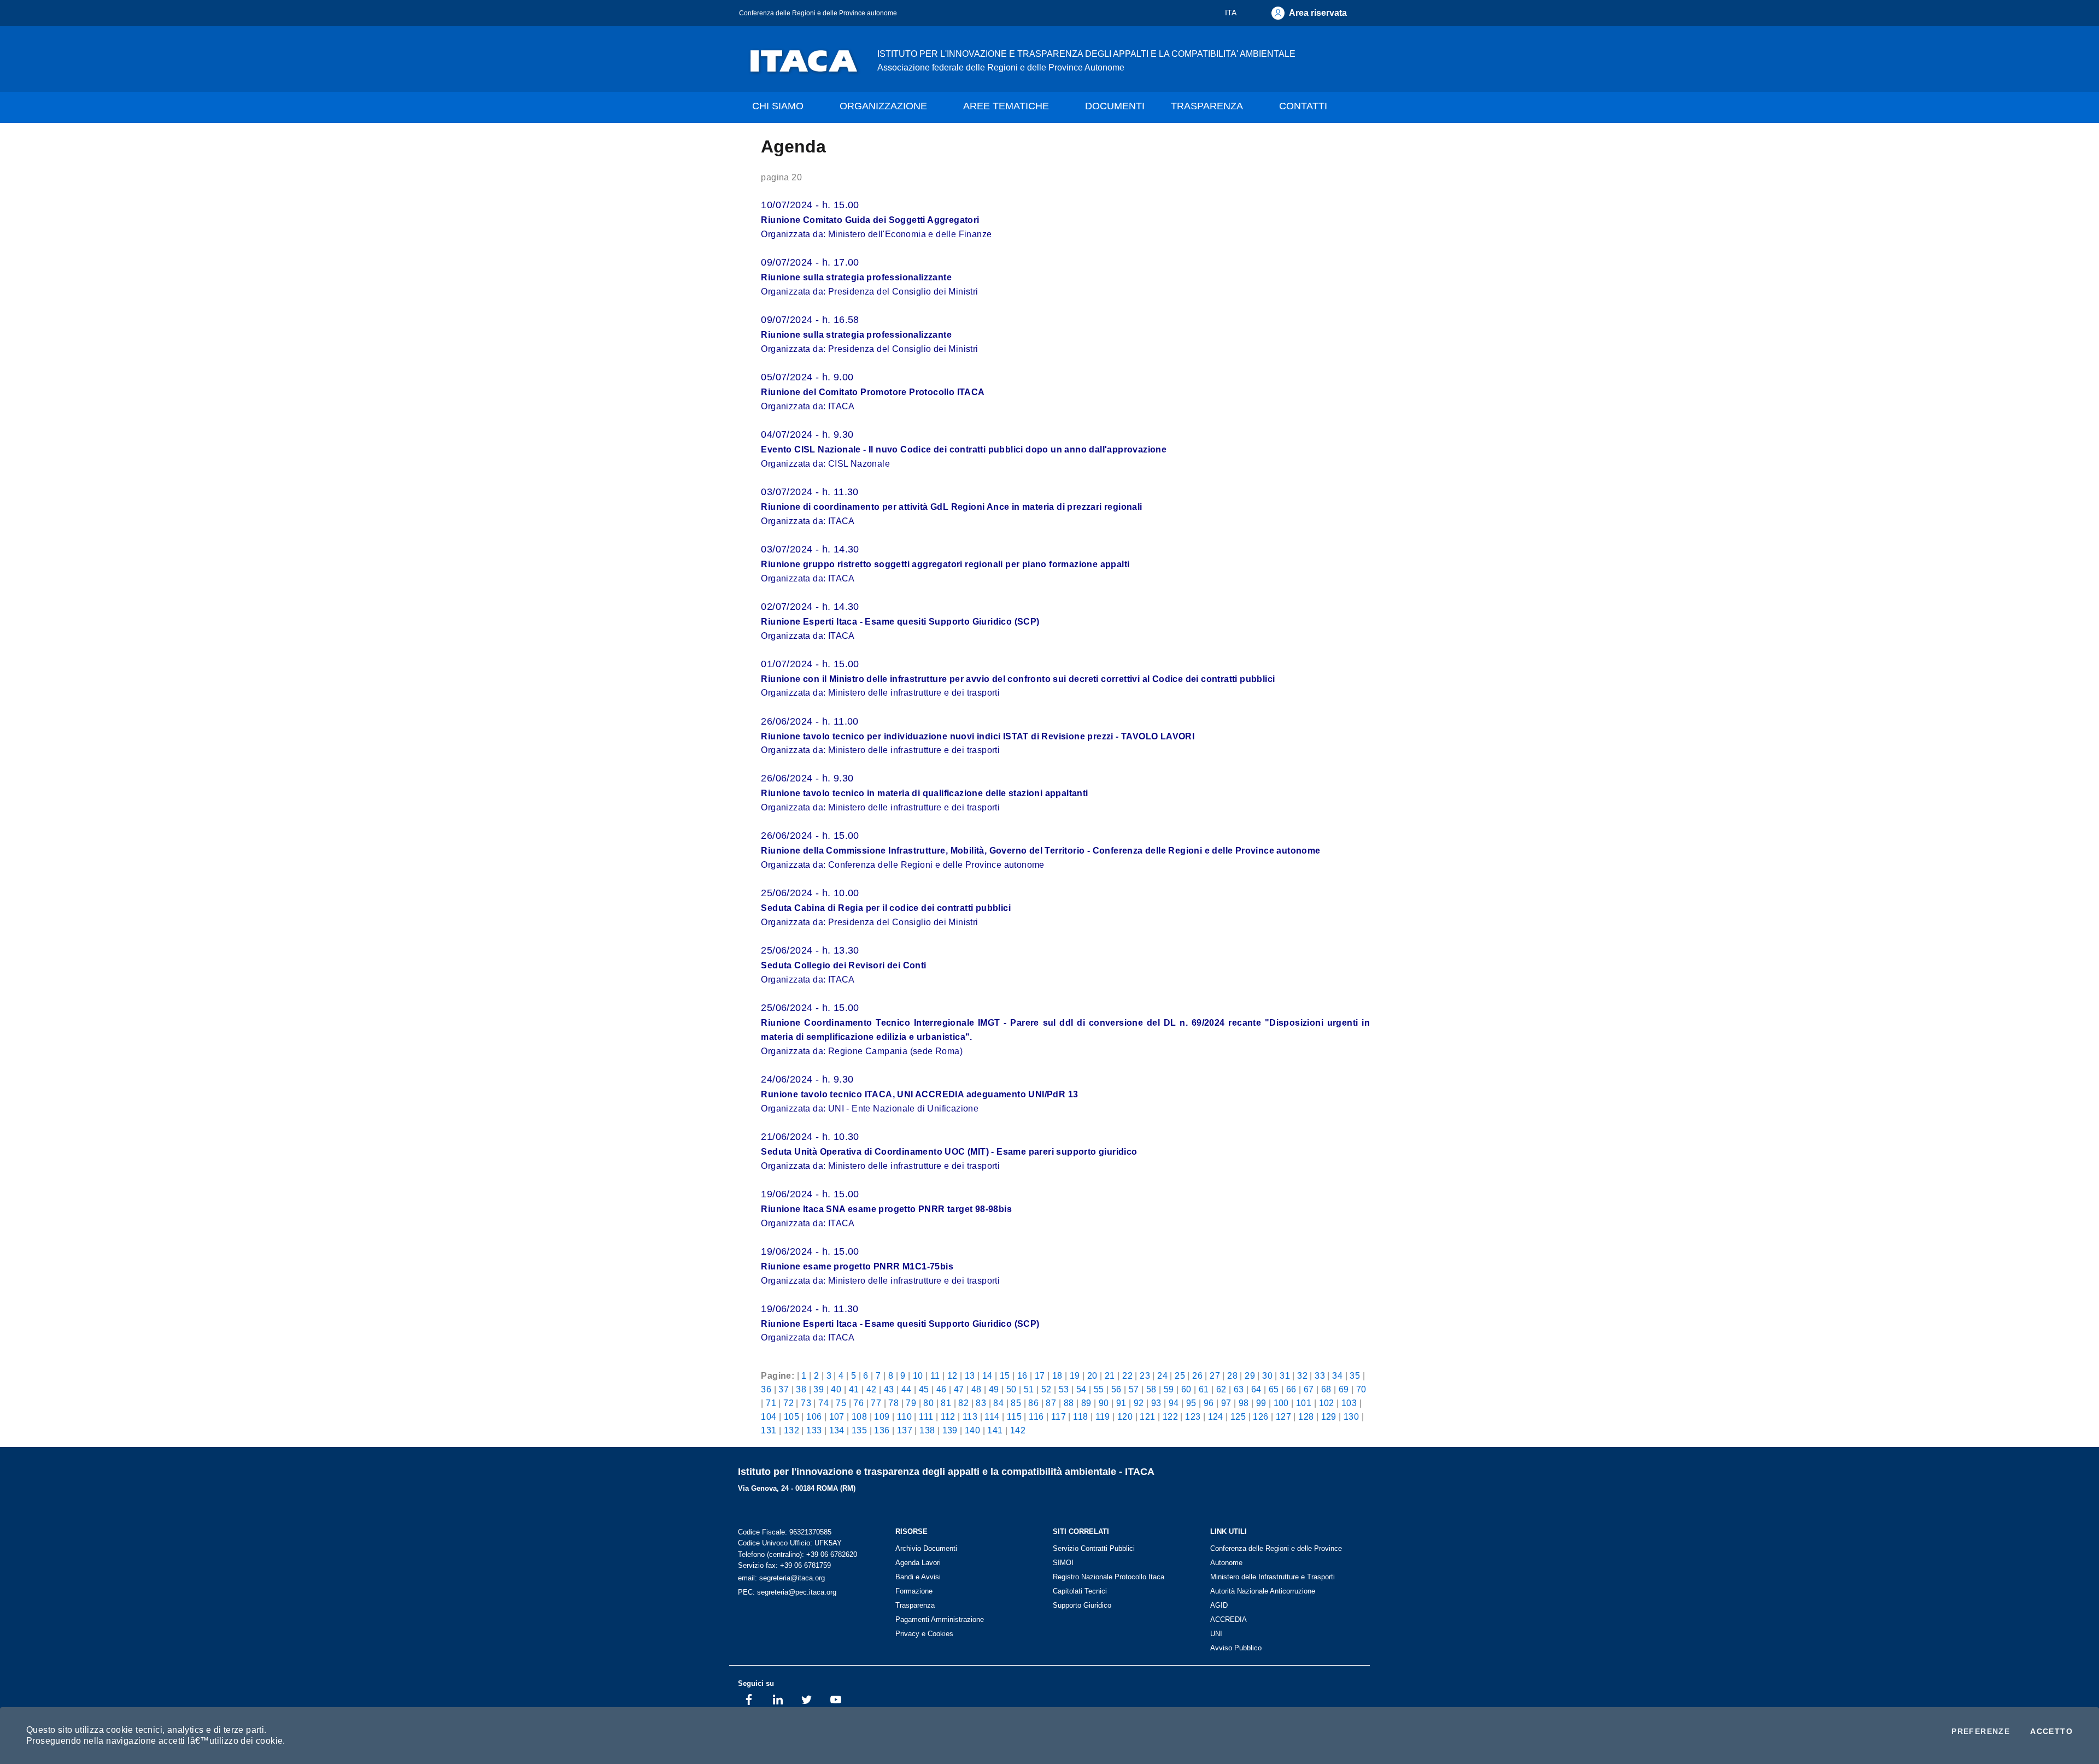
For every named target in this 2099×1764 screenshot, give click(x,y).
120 (1125, 1416)
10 (918, 1375)
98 (1244, 1403)
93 (1156, 1403)
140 (972, 1430)
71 (771, 1403)
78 (893, 1403)
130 (1351, 1416)
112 (948, 1416)
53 (1064, 1389)
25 (1180, 1375)
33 (1320, 1375)
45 (924, 1389)
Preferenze (1981, 1731)
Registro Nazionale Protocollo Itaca (1109, 1577)
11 (935, 1375)
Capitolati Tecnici (1080, 1591)
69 (1344, 1389)
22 (1127, 1375)
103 (1349, 1403)
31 (1285, 1375)
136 (882, 1430)
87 (1051, 1403)
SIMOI (1063, 1563)
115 (1014, 1416)
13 (970, 1375)
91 (1121, 1403)
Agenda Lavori (918, 1563)
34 (1337, 1375)
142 (1018, 1430)
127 (1283, 1416)
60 (1186, 1389)
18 (1057, 1375)
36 (766, 1389)
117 (1059, 1416)
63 (1239, 1389)
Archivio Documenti (926, 1548)
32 (1302, 1375)
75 (841, 1403)
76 (858, 1403)
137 (905, 1430)
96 (1209, 1403)
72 (788, 1403)
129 (1329, 1416)
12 (952, 1375)
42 (872, 1389)
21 (1110, 1375)
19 (1075, 1375)
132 (791, 1430)
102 (1327, 1403)
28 (1232, 1375)
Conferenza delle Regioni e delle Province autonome (818, 13)
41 (854, 1389)
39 (819, 1389)
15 (1005, 1375)
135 (859, 1430)
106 (814, 1416)
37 (784, 1389)
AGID (1219, 1605)
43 (889, 1389)
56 (1116, 1389)
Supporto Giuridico (1082, 1605)
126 (1260, 1416)
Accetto (2051, 1731)
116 (1036, 1416)
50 (1012, 1389)
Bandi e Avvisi (918, 1577)
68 (1326, 1389)
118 (1080, 1416)
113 (970, 1416)
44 (907, 1389)
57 (1134, 1389)
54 (1081, 1389)
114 (992, 1416)
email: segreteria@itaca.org (781, 1578)
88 (1069, 1403)
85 (1016, 1403)
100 (1281, 1403)
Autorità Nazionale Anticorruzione (1263, 1591)
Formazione (914, 1591)
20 (1092, 1375)
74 (823, 1403)
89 (1086, 1403)
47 (959, 1389)
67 (1309, 1389)
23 (1145, 1375)
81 (946, 1403)
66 (1291, 1389)
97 (1226, 1403)
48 (977, 1389)
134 (837, 1430)
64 (1256, 1389)
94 (1174, 1403)
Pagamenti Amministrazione (940, 1619)
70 (1361, 1389)
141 (995, 1430)
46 (942, 1389)
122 (1170, 1416)
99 (1261, 1403)
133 (814, 1430)
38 (801, 1389)
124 (1216, 1416)
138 (927, 1430)
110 (904, 1416)
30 (1267, 1375)
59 (1169, 1389)
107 (837, 1416)
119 (1103, 1416)
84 (998, 1403)
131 (769, 1430)
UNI (1216, 1634)
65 (1274, 1389)
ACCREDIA (1229, 1619)
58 (1151, 1389)
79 (911, 1403)
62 (1221, 1389)
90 (1104, 1403)
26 (1197, 1375)
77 (876, 1403)
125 (1238, 1416)
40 (836, 1389)
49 (994, 1389)
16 (1022, 1375)
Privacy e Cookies (924, 1634)
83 (981, 1403)
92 (1139, 1403)
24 (1162, 1375)
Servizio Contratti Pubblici (1094, 1548)
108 (859, 1416)
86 (1033, 1403)
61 (1204, 1389)
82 (963, 1403)
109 (882, 1416)
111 (926, 1416)
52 (1046, 1389)
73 (806, 1403)
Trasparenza (915, 1605)
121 (1147, 1416)
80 (928, 1403)
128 (1306, 1416)
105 (791, 1416)
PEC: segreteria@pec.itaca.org (787, 1592)
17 (1040, 1375)
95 (1191, 1403)
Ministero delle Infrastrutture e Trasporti (1273, 1577)
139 (950, 1430)
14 (987, 1375)
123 (1193, 1416)
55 (1099, 1389)
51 (1029, 1389)
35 (1355, 1375)
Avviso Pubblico (1236, 1648)
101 (1304, 1403)
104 (769, 1416)
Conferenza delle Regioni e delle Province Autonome (1276, 1556)
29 (1250, 1375)
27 (1215, 1375)
